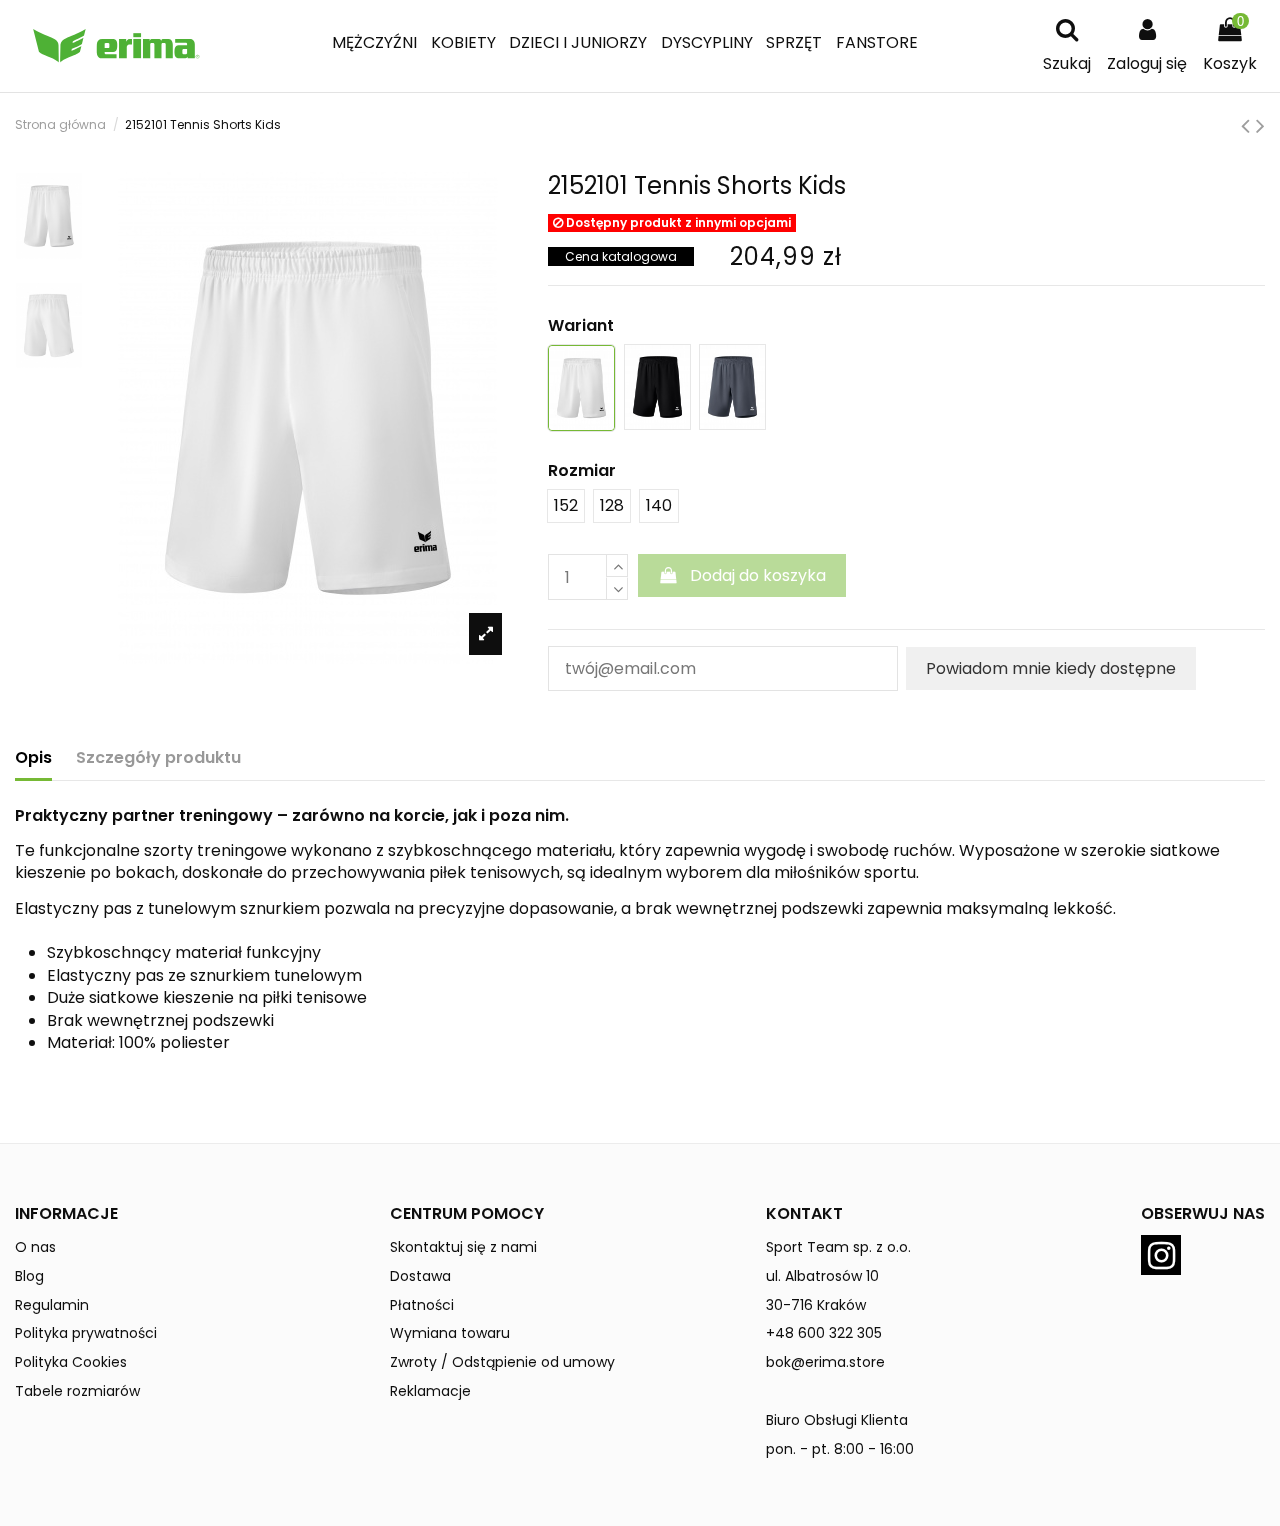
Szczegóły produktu (158, 758)
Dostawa (420, 1276)
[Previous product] (1248, 125)
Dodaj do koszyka (758, 575)
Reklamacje (430, 1391)
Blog (29, 1276)
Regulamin (52, 1305)
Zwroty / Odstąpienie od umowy (502, 1362)
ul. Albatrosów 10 (822, 1276)
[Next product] (1260, 125)
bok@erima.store (825, 1362)
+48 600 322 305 (824, 1333)
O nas (35, 1247)
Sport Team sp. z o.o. (838, 1247)
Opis (33, 758)
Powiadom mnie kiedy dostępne (1051, 668)
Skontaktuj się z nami (463, 1247)
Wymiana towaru (450, 1333)
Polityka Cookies (71, 1362)
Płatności (422, 1305)
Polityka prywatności (86, 1333)
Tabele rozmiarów (77, 1391)
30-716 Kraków (816, 1305)
